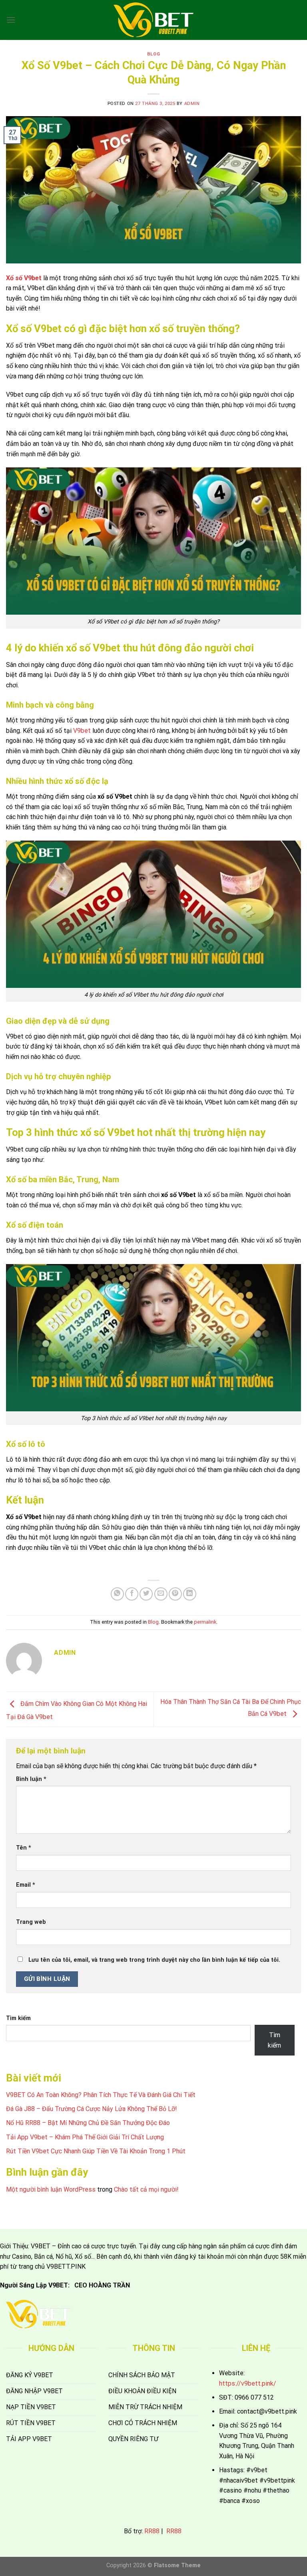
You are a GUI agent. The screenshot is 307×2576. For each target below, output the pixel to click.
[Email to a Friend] (161, 1594)
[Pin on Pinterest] (175, 1594)
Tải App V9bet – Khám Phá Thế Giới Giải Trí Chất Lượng (85, 2137)
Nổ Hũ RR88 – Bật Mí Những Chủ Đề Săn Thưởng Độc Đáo (88, 2123)
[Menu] (11, 20)
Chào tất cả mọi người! (146, 2189)
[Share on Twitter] (146, 1594)
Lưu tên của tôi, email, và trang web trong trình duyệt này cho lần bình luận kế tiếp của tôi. (154, 1960)
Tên (24, 1848)
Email (26, 1885)
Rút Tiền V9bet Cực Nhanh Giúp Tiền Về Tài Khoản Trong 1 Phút (96, 2151)
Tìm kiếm (18, 2018)
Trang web (31, 1922)
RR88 (152, 2531)
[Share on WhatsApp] (117, 1594)
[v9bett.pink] (153, 20)
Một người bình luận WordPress (51, 2189)
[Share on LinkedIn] (190, 1594)
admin (192, 104)
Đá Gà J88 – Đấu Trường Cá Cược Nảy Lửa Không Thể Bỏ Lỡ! (92, 2109)
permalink (205, 1622)
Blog (153, 54)
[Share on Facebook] (132, 1594)
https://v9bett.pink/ (248, 2383)
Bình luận (31, 1779)
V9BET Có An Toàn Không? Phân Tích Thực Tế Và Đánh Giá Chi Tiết (101, 2095)
